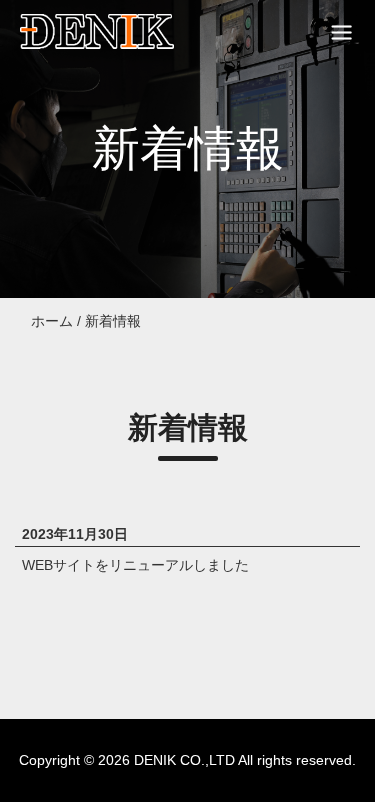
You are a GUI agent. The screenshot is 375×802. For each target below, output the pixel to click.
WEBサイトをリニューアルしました (135, 565)
